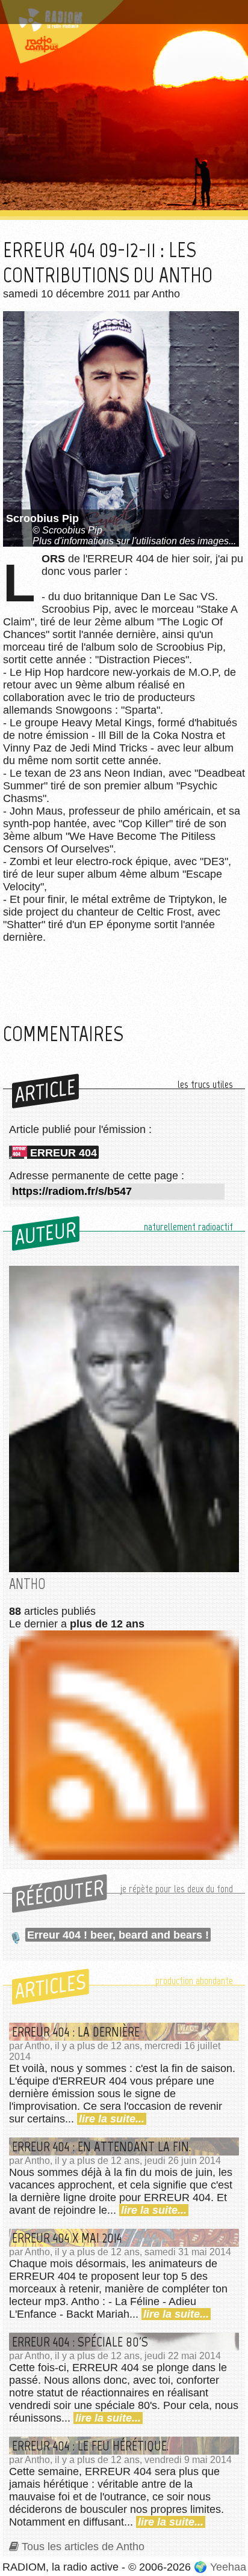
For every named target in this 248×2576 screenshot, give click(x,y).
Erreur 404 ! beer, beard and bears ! (118, 1935)
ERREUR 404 (64, 1153)
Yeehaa (228, 2567)
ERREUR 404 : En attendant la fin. (101, 2146)
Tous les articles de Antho (83, 2547)
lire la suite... (112, 2119)
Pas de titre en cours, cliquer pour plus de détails (110, 14)
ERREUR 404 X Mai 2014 (67, 2238)
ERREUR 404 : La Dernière (76, 2032)
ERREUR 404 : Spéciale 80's (80, 2342)
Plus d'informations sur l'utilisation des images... (134, 541)
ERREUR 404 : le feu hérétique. (90, 2446)
